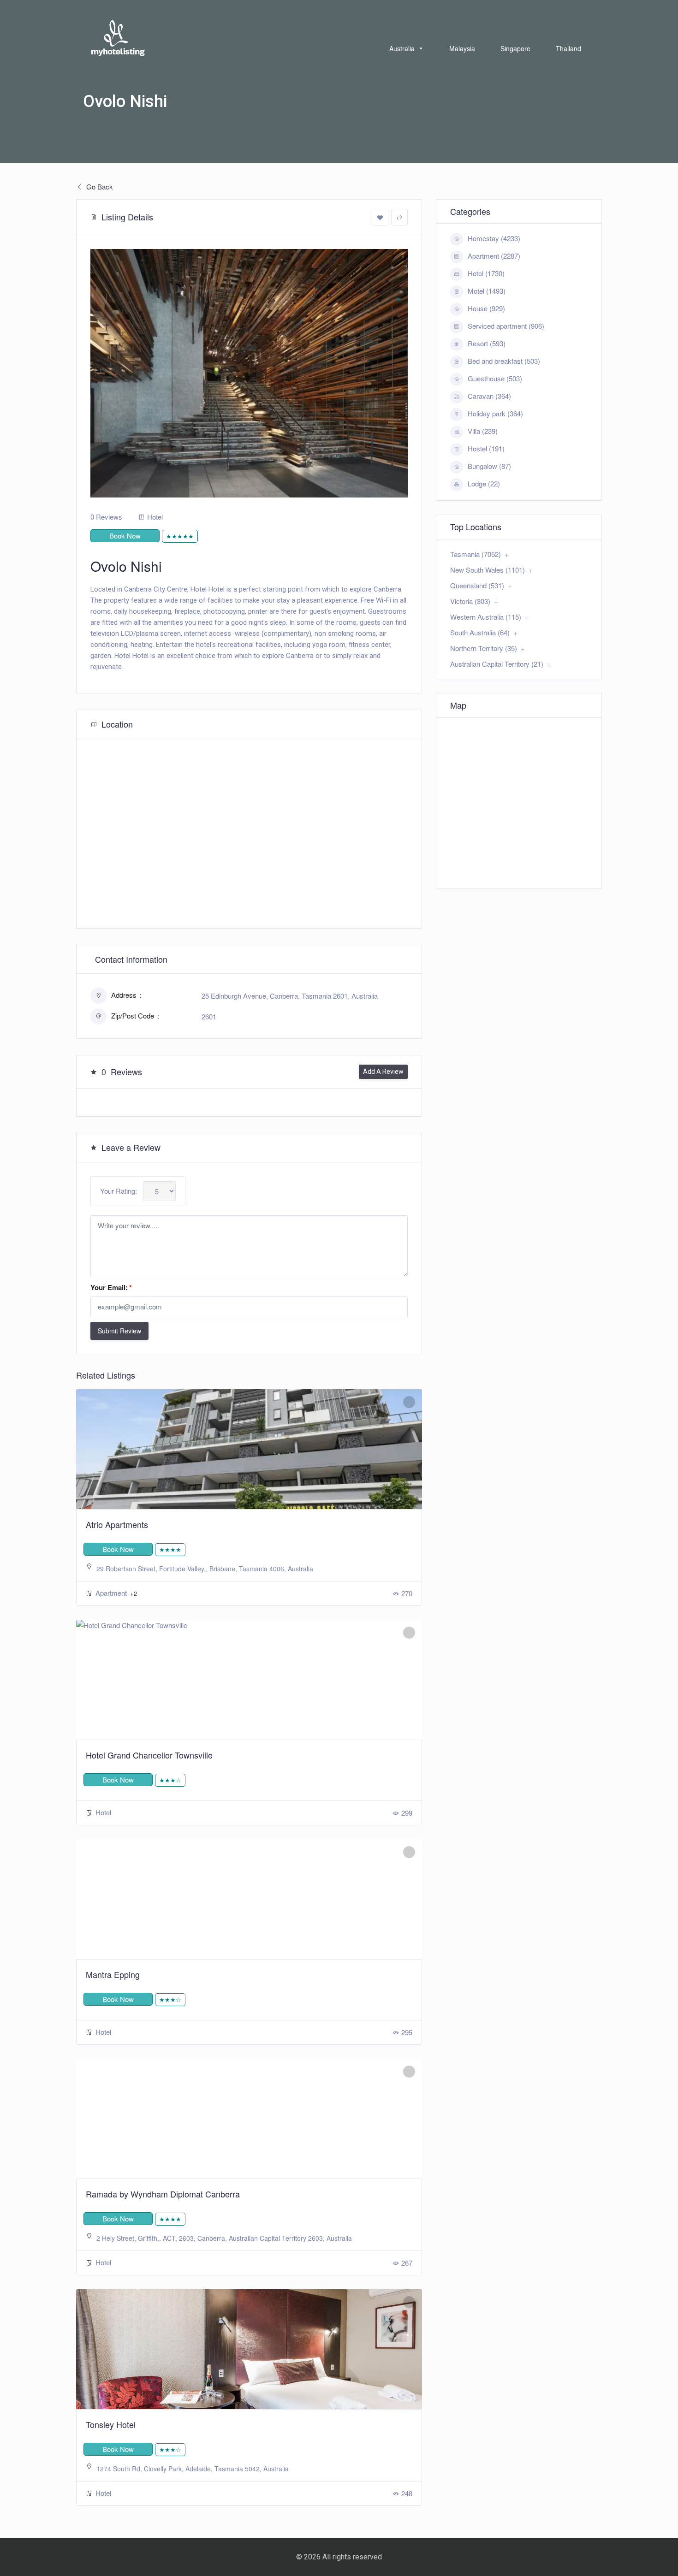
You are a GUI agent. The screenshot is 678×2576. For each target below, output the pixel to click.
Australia (402, 48)
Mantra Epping (113, 1974)
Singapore (515, 48)
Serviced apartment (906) (506, 326)
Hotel (155, 517)
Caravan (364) (489, 396)
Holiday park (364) (495, 413)
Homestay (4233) (494, 238)
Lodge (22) (484, 483)
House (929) (486, 308)
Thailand (568, 48)
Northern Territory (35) (484, 648)
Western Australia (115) (486, 617)
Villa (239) (483, 431)
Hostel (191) (486, 448)
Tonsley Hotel (111, 2424)
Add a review (383, 1072)
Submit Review (119, 1331)
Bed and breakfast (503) (504, 361)
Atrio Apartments (117, 1524)
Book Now (125, 536)
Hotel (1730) (486, 273)
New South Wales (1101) (488, 570)
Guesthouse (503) (495, 378)
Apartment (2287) (494, 256)
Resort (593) (487, 343)
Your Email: (111, 1287)
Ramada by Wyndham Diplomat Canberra (163, 2194)
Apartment (112, 1593)
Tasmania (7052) (476, 554)
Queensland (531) (477, 585)
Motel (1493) (487, 291)
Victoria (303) (470, 601)
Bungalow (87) (489, 466)
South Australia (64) (480, 632)
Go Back (99, 187)
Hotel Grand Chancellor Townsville (149, 1755)
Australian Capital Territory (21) (497, 664)
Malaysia (462, 48)
